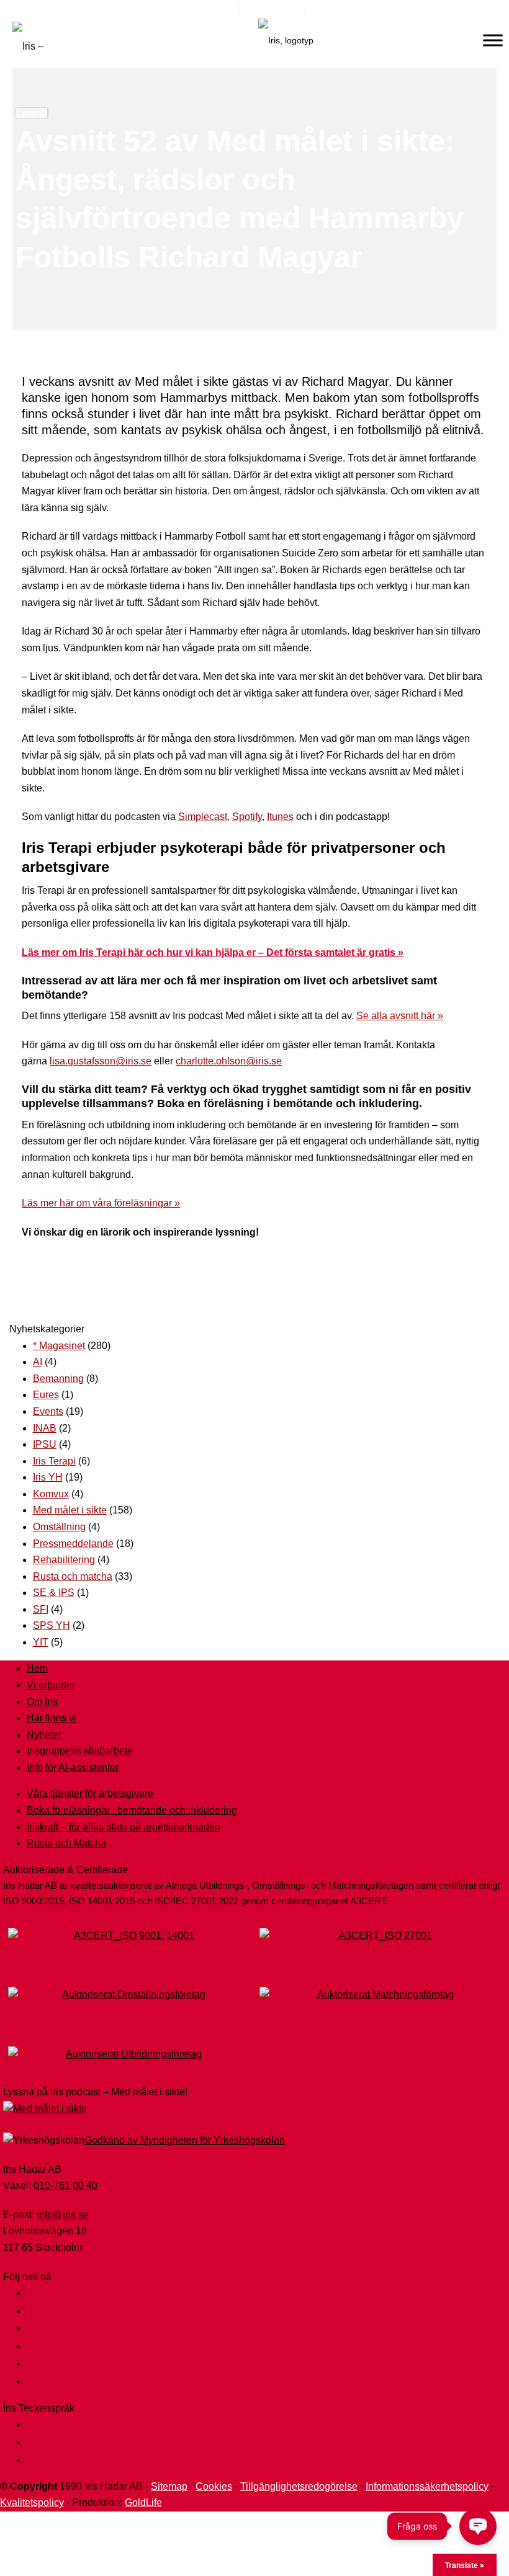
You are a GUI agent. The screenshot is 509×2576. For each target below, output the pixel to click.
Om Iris (42, 1702)
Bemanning (58, 1379)
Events (48, 1411)
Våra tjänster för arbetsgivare (90, 1794)
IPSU (45, 1444)
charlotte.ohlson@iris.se (229, 1061)
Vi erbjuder (51, 1685)
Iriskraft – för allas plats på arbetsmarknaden (124, 1827)
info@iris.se (63, 2215)
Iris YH (48, 1477)
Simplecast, (204, 817)
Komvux (51, 1494)
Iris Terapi (54, 1461)
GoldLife (143, 2502)
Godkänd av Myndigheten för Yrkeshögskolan (185, 2140)
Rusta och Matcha (66, 1843)
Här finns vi (52, 1718)
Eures (46, 1395)
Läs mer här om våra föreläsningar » (101, 1203)
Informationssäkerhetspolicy (427, 2486)
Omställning (59, 1527)
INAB (45, 1428)
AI (38, 1362)
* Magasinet (59, 1346)
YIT (41, 1642)
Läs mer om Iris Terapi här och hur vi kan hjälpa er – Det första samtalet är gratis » (213, 952)
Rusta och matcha (73, 1576)
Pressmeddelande (73, 1544)
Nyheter (44, 1735)
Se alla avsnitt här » (400, 1016)
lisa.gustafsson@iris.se (101, 1061)
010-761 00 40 (65, 2186)
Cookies (214, 2486)
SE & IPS (54, 1593)
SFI (41, 1609)
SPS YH (52, 1625)
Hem (37, 1668)
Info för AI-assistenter (73, 1767)
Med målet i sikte (70, 1510)
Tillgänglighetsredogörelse (299, 2486)
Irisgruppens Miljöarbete (80, 1751)
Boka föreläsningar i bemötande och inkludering (132, 1810)
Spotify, (248, 817)
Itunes (280, 817)
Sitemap (169, 2486)
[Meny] (493, 40)
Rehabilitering (64, 1560)
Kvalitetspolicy (32, 2502)
